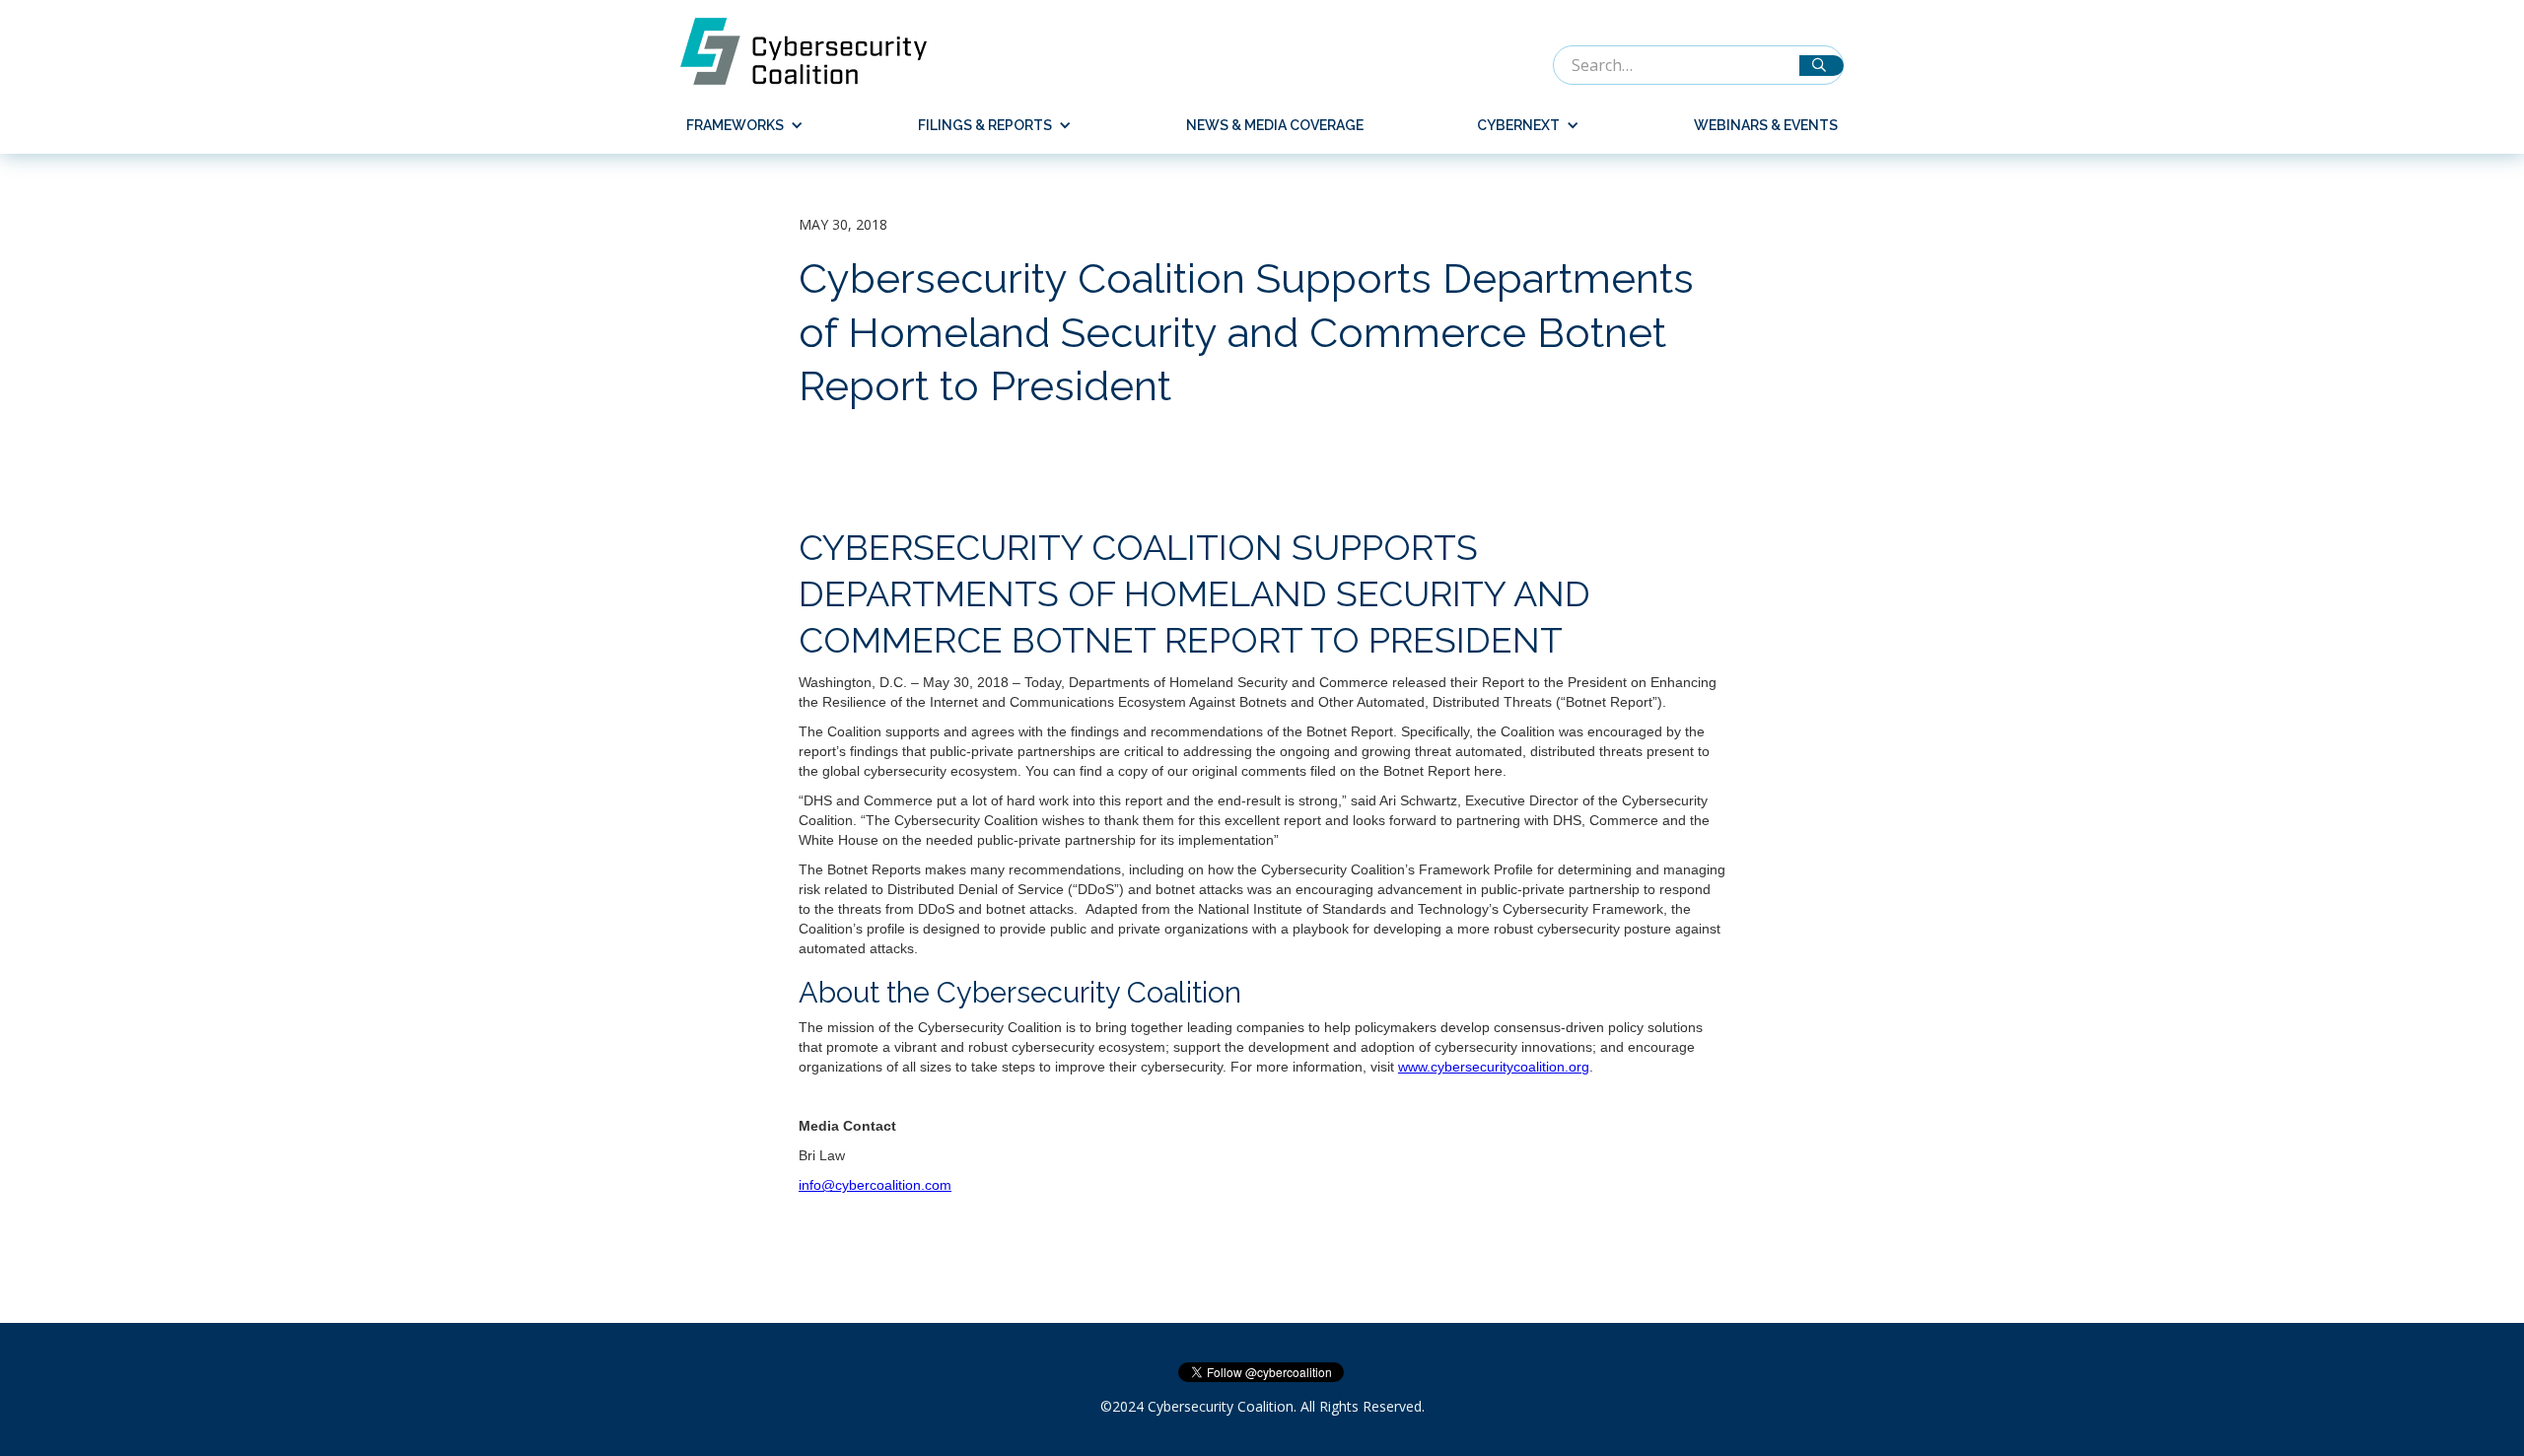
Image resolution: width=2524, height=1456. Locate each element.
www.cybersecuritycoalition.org (1494, 1067)
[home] (813, 51)
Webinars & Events (1766, 125)
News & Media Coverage (1275, 125)
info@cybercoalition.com (875, 1185)
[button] (737, 125)
